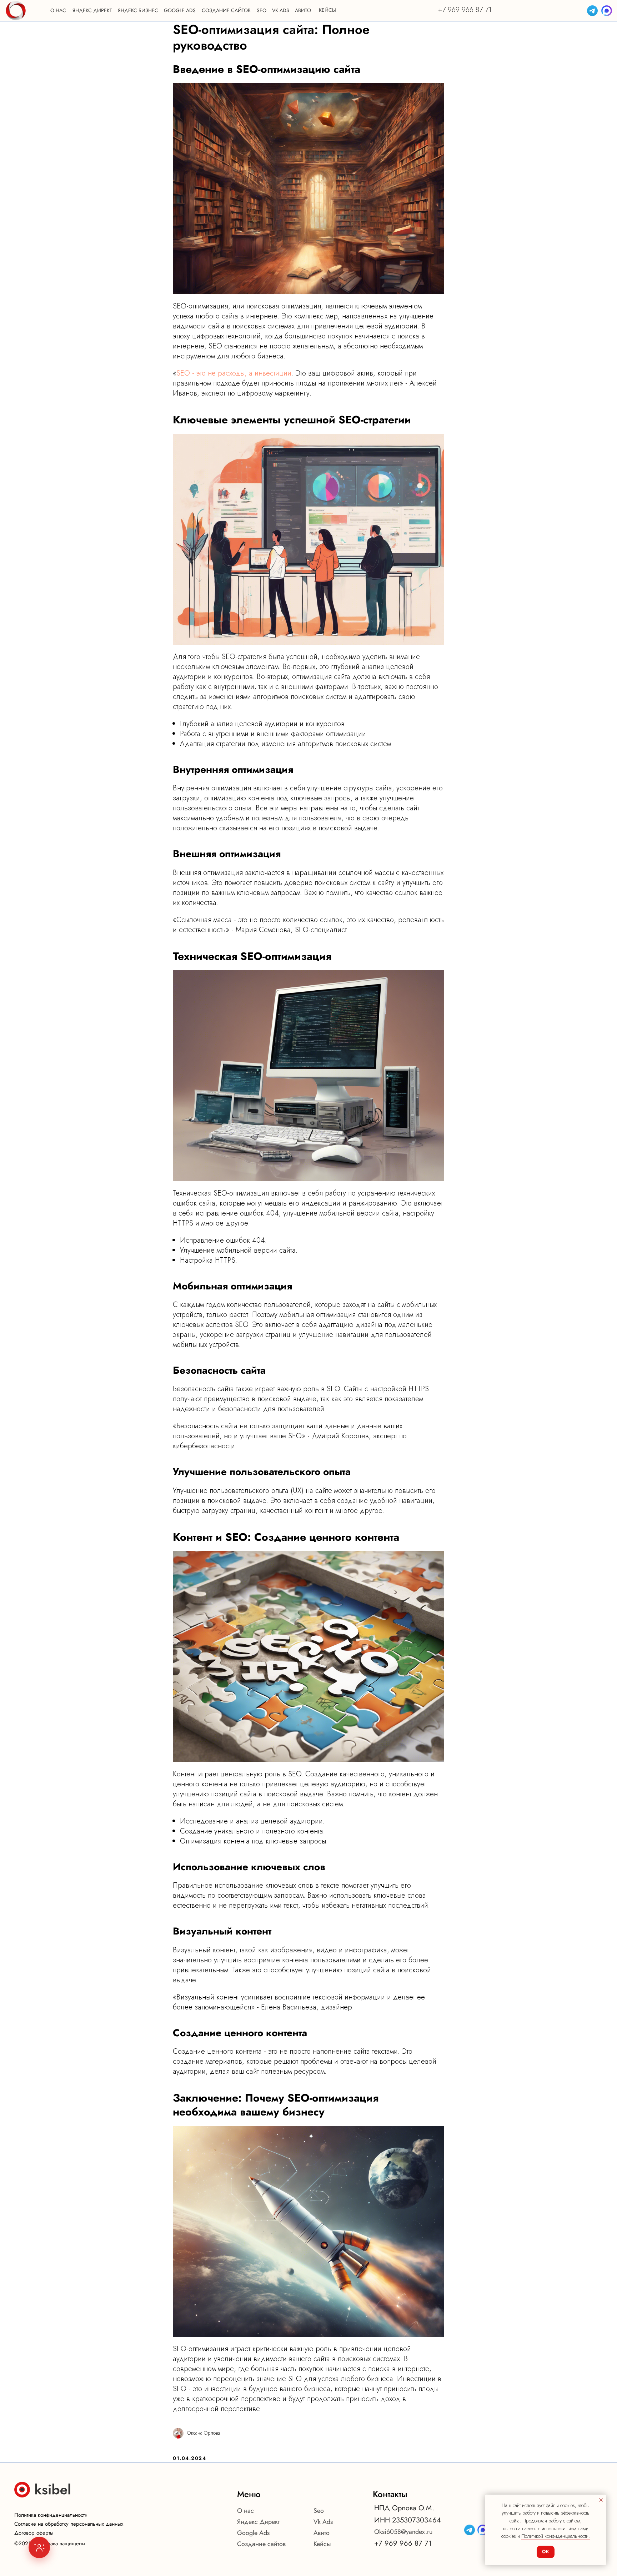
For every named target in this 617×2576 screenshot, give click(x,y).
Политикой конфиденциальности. (556, 2536)
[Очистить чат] (144, 2344)
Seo (319, 2511)
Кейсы (322, 2544)
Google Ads (253, 2533)
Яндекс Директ (258, 2522)
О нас (245, 2511)
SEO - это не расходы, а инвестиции (234, 373)
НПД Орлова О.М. (404, 2508)
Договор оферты (34, 2533)
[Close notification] (601, 2500)
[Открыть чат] (39, 2547)
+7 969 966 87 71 (465, 10)
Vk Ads (323, 2522)
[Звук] (133, 2344)
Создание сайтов (261, 2544)
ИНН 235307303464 (408, 2520)
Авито (322, 2533)
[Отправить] (151, 2520)
